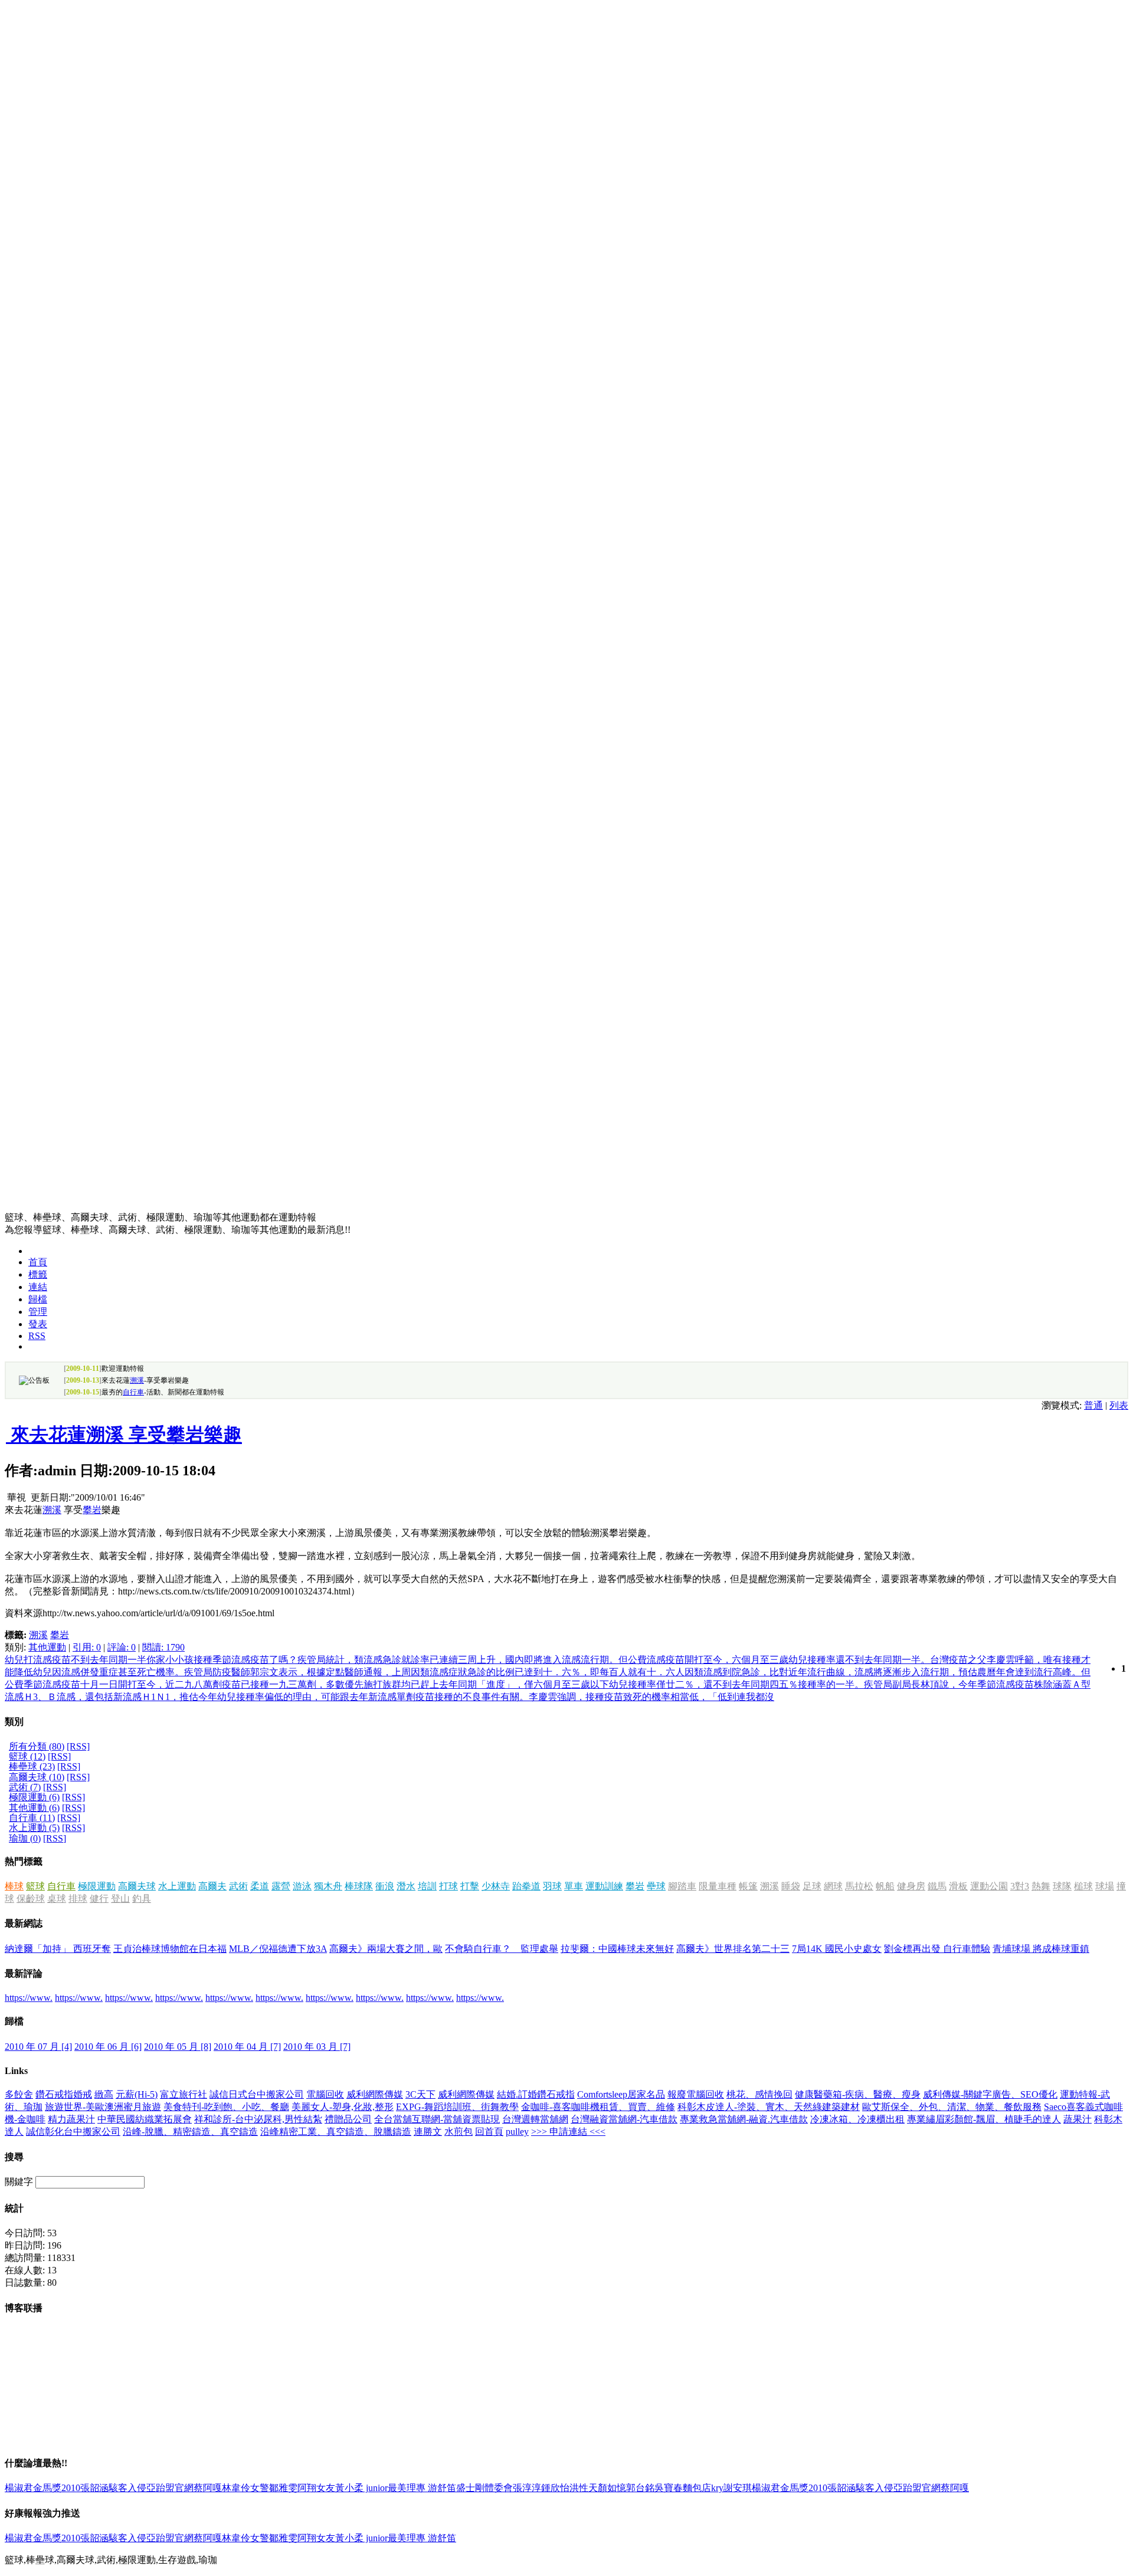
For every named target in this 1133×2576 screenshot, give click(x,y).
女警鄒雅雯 (274, 2488)
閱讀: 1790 (163, 1647)
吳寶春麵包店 (683, 2488)
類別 (14, 1722)
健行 (99, 1899)
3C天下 (420, 2094)
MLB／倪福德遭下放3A (278, 1949)
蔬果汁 (1078, 2119)
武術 (238, 1886)
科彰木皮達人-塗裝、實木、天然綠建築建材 (769, 2107)
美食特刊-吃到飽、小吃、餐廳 (226, 2107)
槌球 (1083, 1886)
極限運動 (97, 1886)
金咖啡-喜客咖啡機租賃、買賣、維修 (598, 2107)
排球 (78, 1899)
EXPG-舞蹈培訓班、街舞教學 (457, 2107)
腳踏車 (682, 1886)
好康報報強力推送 (42, 2513)
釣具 (142, 1899)
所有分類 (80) (37, 1746)
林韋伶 (236, 2488)
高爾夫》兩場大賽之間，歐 (386, 1949)
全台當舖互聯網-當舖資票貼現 (437, 2119)
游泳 (302, 1886)
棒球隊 (359, 1886)
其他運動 (47, 1647)
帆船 (885, 1886)
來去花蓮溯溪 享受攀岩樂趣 (124, 1435)
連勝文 (428, 2132)
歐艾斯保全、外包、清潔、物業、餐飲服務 (952, 2107)
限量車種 (718, 1886)
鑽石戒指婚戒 (64, 2094)
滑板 (958, 1886)
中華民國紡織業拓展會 (145, 2119)
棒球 (14, 1886)
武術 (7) (25, 1787)
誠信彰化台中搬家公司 (73, 2132)
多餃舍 (19, 2094)
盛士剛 (470, 2488)
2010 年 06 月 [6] (108, 2047)
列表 (1119, 1405)
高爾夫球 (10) (37, 1777)
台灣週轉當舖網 (535, 2119)
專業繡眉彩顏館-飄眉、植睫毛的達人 (984, 2119)
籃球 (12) (27, 1756)
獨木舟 (328, 1886)
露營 (281, 1886)
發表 (38, 1324)
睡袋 (791, 1886)
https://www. (29, 1998)
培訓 (427, 1886)
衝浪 (385, 1886)
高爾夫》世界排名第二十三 (733, 1949)
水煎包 (459, 2132)
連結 (38, 1287)
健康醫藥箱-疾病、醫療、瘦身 (858, 2094)
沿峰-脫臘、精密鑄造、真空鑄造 (190, 2132)
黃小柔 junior (361, 2488)
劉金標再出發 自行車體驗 (937, 1949)
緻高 (104, 2094)
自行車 (133, 1392)
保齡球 (31, 1899)
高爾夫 (212, 1886)
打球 (448, 1886)
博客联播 (24, 2308)
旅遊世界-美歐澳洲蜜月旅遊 (103, 2107)
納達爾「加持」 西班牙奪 (58, 1949)
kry (717, 2488)
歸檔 (38, 1299)
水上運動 (177, 1886)
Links (16, 2071)
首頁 (38, 1262)
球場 (1105, 1886)
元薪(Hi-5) (137, 2094)
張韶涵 (94, 2488)
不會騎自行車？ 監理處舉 (502, 1949)
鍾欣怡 (555, 2488)
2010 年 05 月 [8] (178, 2047)
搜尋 (14, 2157)
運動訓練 (604, 1886)
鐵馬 (937, 1886)
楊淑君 (19, 2488)
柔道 (260, 1886)
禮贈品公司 (348, 2119)
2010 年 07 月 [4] (38, 2047)
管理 (38, 1312)
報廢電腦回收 (696, 2094)
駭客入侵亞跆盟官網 (151, 2488)
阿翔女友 (316, 2488)
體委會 (499, 2488)
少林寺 (496, 1886)
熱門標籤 (24, 1861)
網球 (833, 1886)
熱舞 (1041, 1886)
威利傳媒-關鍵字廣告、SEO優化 (990, 2094)
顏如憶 (612, 2488)
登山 (120, 1899)
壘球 (656, 1886)
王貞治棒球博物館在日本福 (170, 1949)
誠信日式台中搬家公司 (257, 2094)
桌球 (57, 1899)
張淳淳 (527, 2488)
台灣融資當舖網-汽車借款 (624, 2119)
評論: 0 (122, 1647)
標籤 (38, 1274)
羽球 (552, 1886)
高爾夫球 (137, 1886)
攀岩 (92, 1510)
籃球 (35, 1886)
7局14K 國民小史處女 (837, 1949)
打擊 (470, 1886)
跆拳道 (526, 1886)
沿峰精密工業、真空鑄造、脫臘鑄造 (336, 2132)
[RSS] (78, 1746)
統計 (14, 2208)
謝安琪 (738, 2488)
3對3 (1020, 1886)
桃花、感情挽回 (759, 2094)
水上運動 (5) (34, 1828)
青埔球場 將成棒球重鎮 (1041, 1949)
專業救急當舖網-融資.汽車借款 (744, 2119)
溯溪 (137, 1380)
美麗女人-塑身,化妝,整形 (343, 2107)
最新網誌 (24, 1923)
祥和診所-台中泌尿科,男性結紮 (258, 2119)
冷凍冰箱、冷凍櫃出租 (857, 2119)
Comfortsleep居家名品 (621, 2094)
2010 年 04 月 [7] (247, 2047)
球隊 (1062, 1886)
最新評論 (24, 1973)
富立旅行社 (184, 2094)
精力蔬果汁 (71, 2119)
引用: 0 (87, 1647)
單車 (574, 1886)
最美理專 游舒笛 (422, 2488)
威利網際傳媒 (375, 2094)
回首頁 (489, 2132)
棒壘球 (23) (32, 1766)
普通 (1093, 1405)
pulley (517, 2132)
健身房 (911, 1886)
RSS (37, 1336)
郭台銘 (640, 2488)
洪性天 (584, 2488)
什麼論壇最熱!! (36, 2463)
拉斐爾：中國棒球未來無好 (617, 1949)
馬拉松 (859, 1886)
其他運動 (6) (34, 1808)
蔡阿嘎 (208, 2488)
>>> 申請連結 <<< (568, 2132)
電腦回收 (325, 2094)
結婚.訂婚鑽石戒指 (536, 2094)
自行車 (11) (32, 1818)
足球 (812, 1886)
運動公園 (989, 1886)
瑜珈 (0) (25, 1838)
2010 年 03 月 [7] (317, 2047)
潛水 (406, 1886)
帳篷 (748, 1886)
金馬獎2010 (57, 2488)
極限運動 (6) (34, 1797)
